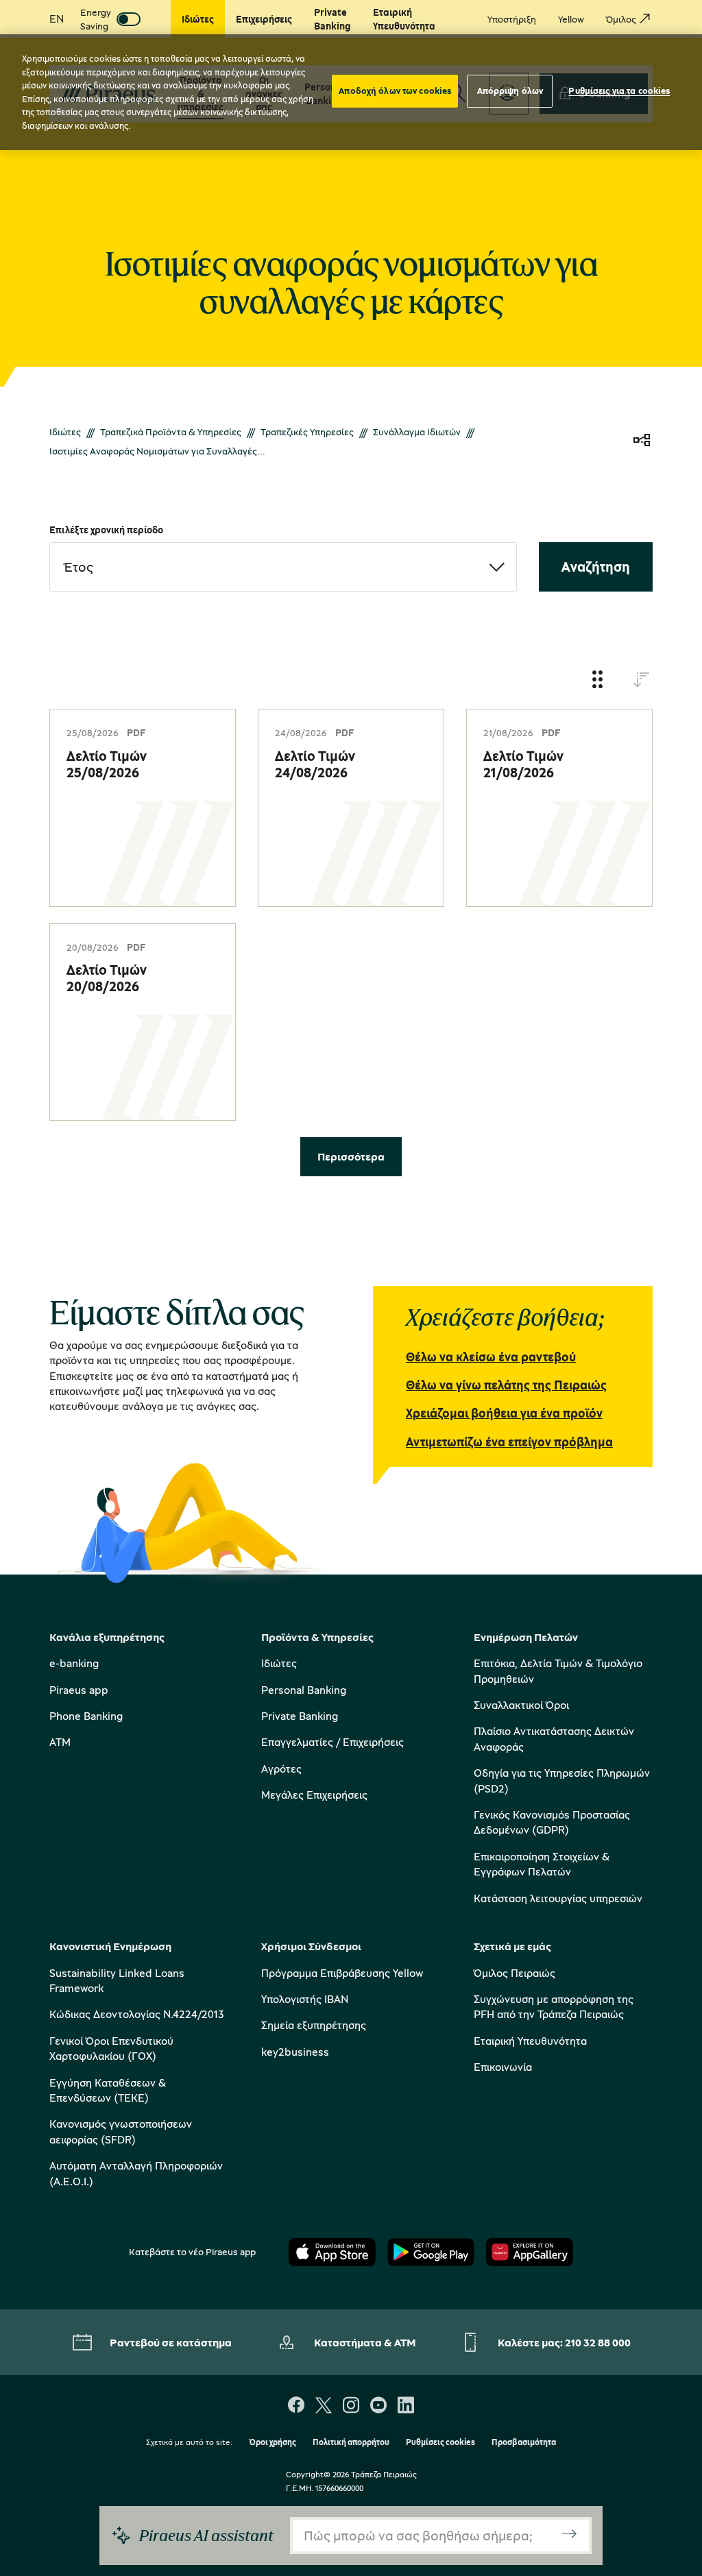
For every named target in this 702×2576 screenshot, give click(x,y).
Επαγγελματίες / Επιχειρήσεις (332, 1742)
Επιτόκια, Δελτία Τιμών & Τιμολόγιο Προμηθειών (558, 1670)
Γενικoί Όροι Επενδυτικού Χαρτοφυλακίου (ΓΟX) (111, 2048)
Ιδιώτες (65, 432)
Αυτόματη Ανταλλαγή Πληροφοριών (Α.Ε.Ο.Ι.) (136, 2173)
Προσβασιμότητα (524, 2443)
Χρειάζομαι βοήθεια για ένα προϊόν (504, 1413)
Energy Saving (96, 19)
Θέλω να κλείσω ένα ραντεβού (491, 1357)
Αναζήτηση (596, 567)
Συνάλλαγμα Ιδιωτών (417, 432)
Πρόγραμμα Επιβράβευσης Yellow (342, 1973)
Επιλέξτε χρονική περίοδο (106, 530)
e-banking (74, 1663)
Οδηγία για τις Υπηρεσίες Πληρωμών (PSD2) (562, 1780)
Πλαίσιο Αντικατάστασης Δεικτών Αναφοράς (554, 1738)
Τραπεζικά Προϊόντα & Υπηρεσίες (171, 432)
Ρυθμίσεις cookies (440, 2443)
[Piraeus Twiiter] (324, 2406)
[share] (642, 441)
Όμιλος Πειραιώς (515, 1973)
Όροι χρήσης (273, 2443)
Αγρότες (281, 1769)
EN (57, 19)
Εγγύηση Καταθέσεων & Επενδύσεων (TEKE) (108, 2090)
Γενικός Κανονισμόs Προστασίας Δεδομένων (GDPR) (552, 1822)
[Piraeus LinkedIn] (406, 2406)
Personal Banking (304, 1690)
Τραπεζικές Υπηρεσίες (307, 432)
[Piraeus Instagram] (351, 2406)
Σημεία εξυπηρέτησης (314, 2025)
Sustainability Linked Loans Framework (117, 1980)
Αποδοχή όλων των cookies (395, 90)
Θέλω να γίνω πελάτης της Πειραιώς (506, 1385)
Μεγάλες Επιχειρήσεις (314, 1795)
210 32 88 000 (598, 2342)
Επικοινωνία (503, 2067)
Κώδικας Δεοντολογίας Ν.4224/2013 (137, 2014)
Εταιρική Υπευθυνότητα (530, 2041)
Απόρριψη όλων (510, 90)
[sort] (642, 680)
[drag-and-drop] (598, 680)
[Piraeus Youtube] (378, 2406)
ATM (60, 1742)
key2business (295, 2052)
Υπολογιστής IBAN (305, 1999)
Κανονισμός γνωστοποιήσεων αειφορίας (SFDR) (121, 2131)
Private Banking (300, 1716)
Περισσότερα (351, 1156)
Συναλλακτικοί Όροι (521, 1705)
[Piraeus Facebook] (296, 2406)
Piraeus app (79, 1690)
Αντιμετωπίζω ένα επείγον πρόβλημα (509, 1442)
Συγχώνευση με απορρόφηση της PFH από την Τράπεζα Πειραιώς (554, 2006)
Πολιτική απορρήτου (351, 2443)
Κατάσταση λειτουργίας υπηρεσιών (558, 1898)
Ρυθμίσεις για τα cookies (619, 90)
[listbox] (283, 567)
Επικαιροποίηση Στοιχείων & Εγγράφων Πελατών (542, 1864)
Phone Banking (86, 1716)
